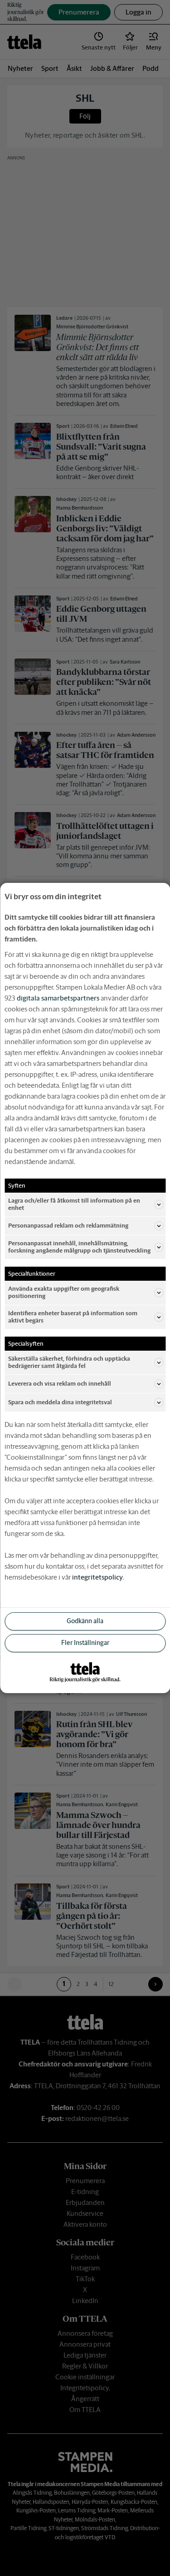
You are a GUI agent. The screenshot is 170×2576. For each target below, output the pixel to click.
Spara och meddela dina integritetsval (60, 1402)
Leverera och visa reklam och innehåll (60, 1384)
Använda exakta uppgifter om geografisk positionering (64, 1292)
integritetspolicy (97, 1577)
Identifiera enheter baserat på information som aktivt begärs (73, 1317)
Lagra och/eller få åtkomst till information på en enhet (74, 1204)
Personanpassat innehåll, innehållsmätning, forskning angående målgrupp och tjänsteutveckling (79, 1247)
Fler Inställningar (85, 1643)
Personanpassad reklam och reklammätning (68, 1226)
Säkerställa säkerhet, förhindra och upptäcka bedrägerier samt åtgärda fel (69, 1362)
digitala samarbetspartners (58, 998)
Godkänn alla (85, 1621)
